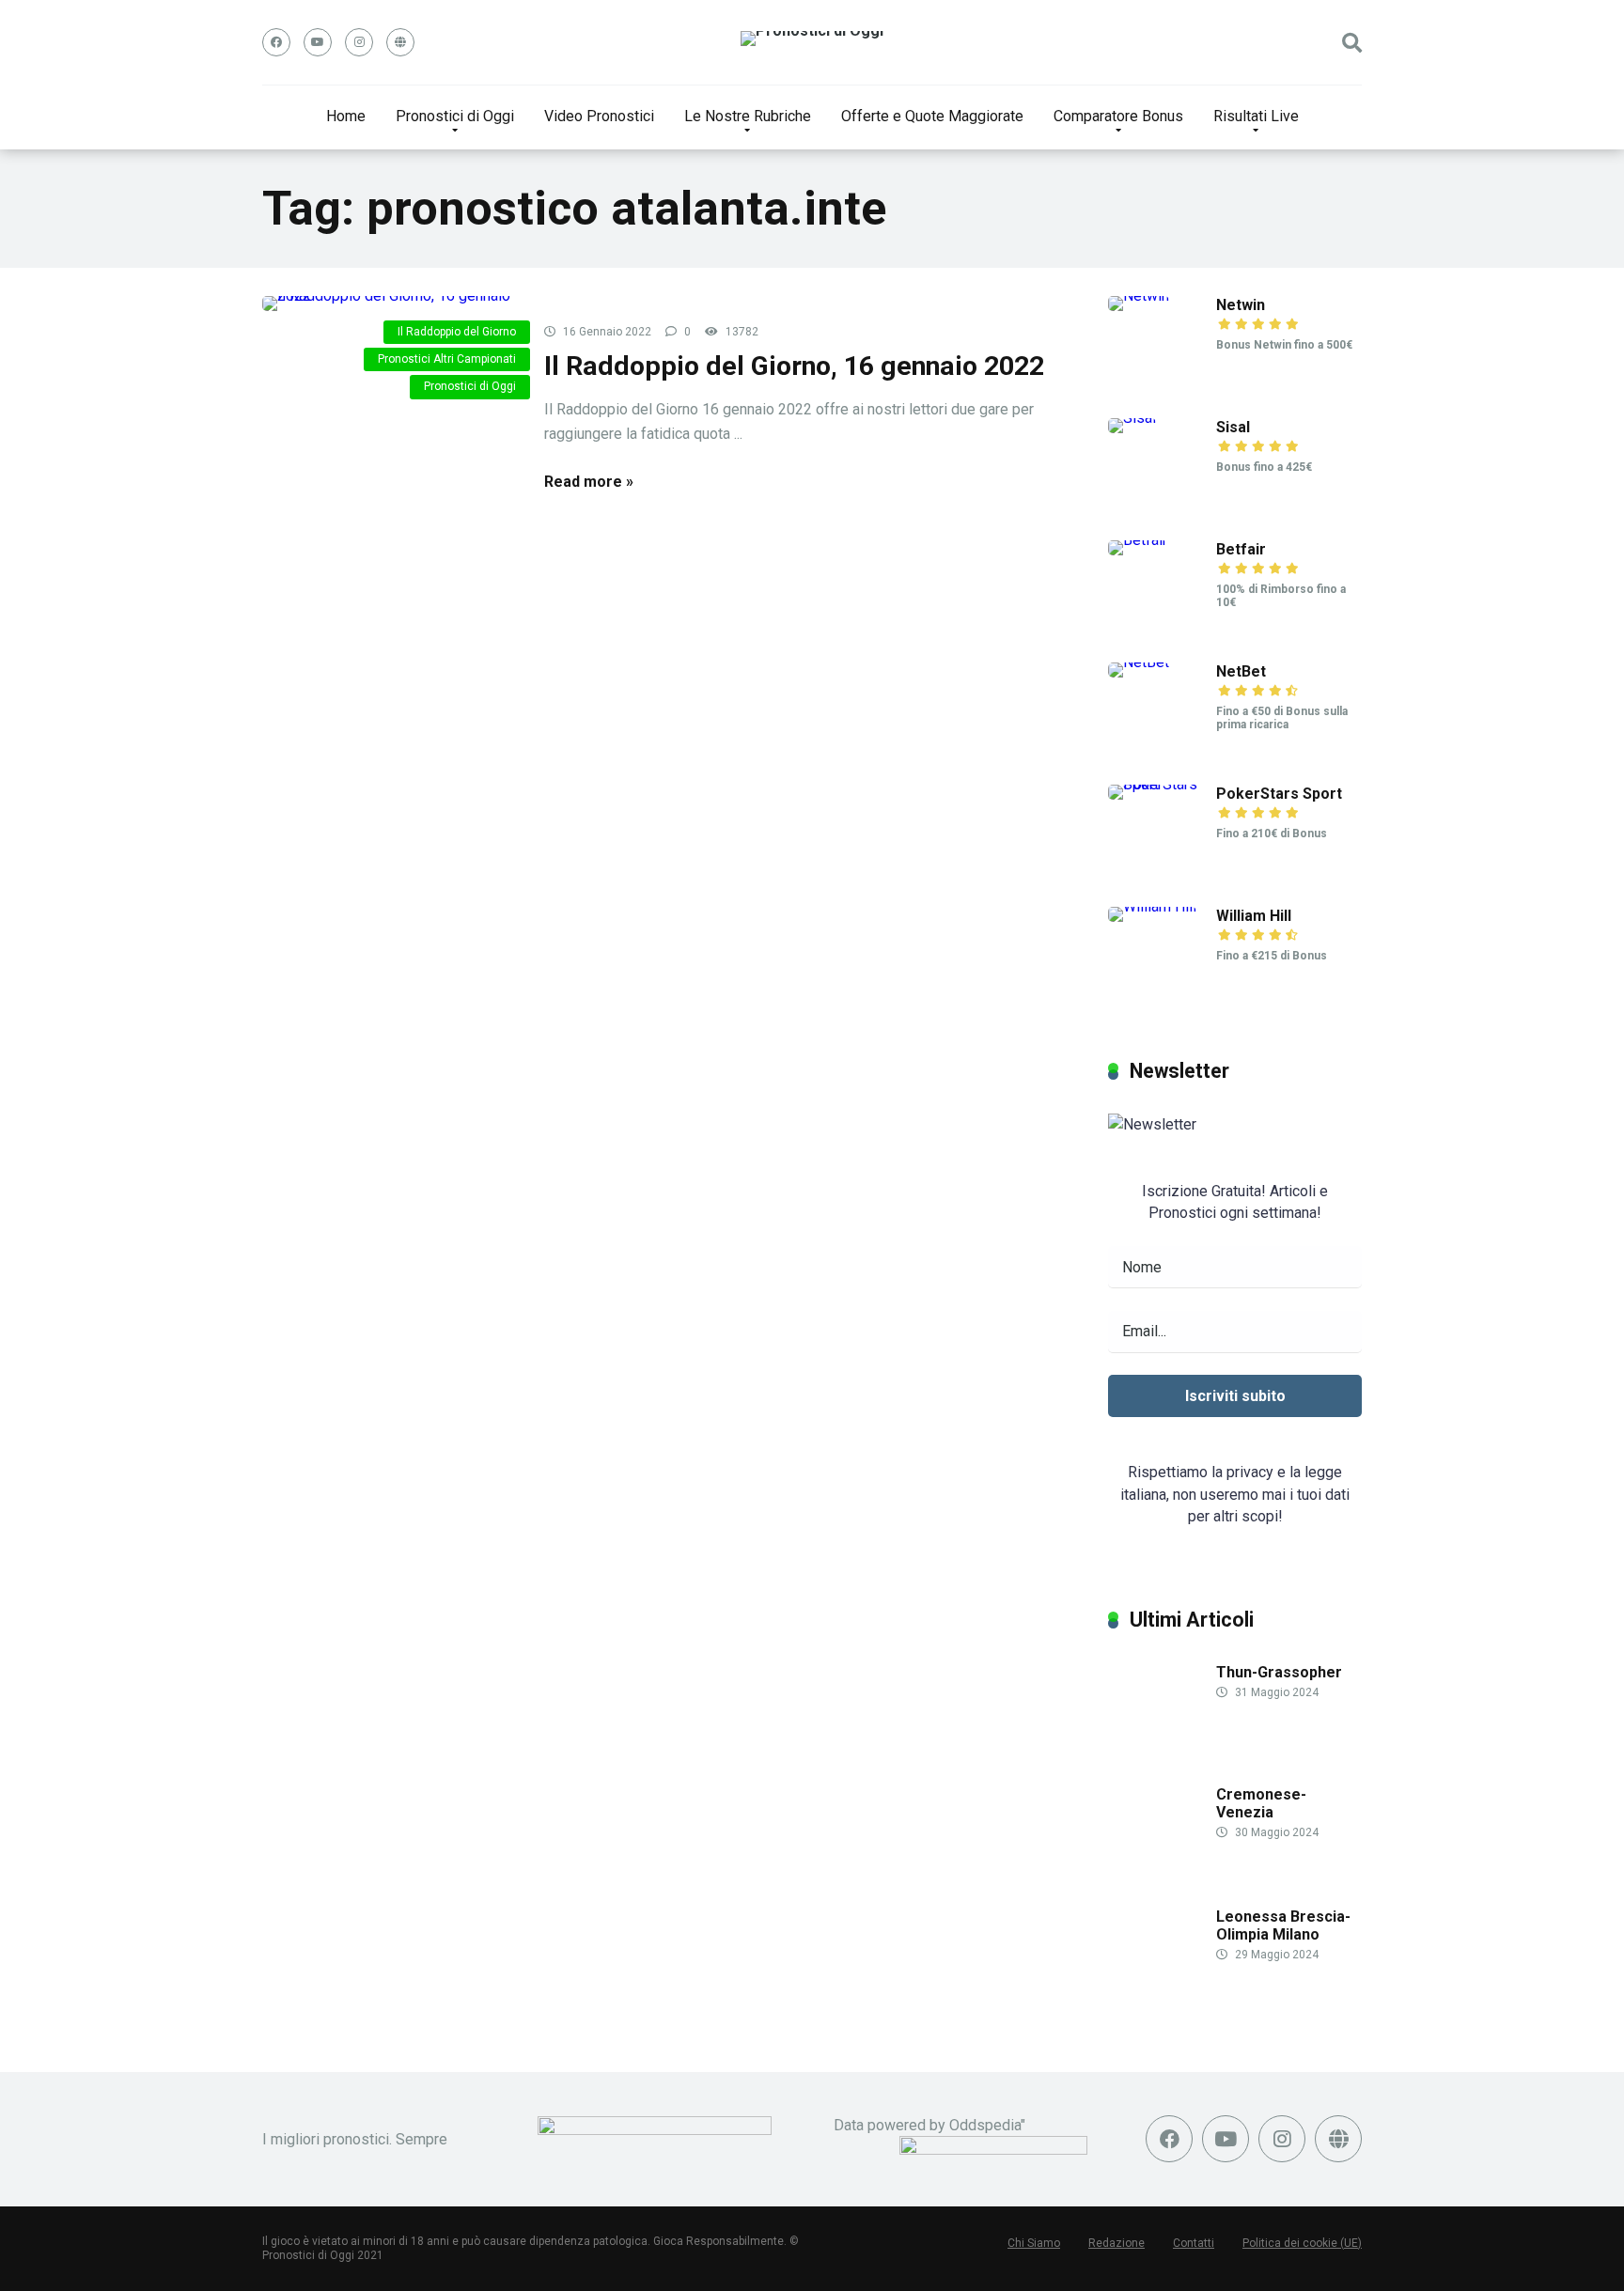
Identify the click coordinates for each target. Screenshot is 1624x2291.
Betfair (1241, 549)
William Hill (1254, 916)
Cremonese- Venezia (1261, 1803)
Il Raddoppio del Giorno (457, 332)
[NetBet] (1139, 662)
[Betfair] (1138, 540)
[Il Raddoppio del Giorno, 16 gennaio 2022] (389, 304)
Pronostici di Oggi (455, 116)
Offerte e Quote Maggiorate (932, 116)
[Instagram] (359, 42)
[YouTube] (318, 42)
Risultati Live (1256, 116)
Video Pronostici (599, 116)
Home (346, 116)
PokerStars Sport (1279, 794)
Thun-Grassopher (1279, 1672)
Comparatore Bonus (1118, 116)
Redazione (1116, 2243)
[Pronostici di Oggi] (812, 39)
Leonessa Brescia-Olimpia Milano (1283, 1925)
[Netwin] (1139, 296)
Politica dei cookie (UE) (1302, 2243)
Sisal (1233, 427)
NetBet (1241, 671)
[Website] (400, 42)
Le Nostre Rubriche (748, 116)
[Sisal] (1132, 418)
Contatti (1194, 2243)
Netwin (1241, 305)
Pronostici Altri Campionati (447, 359)
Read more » (589, 482)
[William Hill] (1152, 906)
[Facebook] (276, 42)
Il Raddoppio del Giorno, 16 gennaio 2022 (794, 366)
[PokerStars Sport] (1162, 784)
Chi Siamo (1034, 2243)
